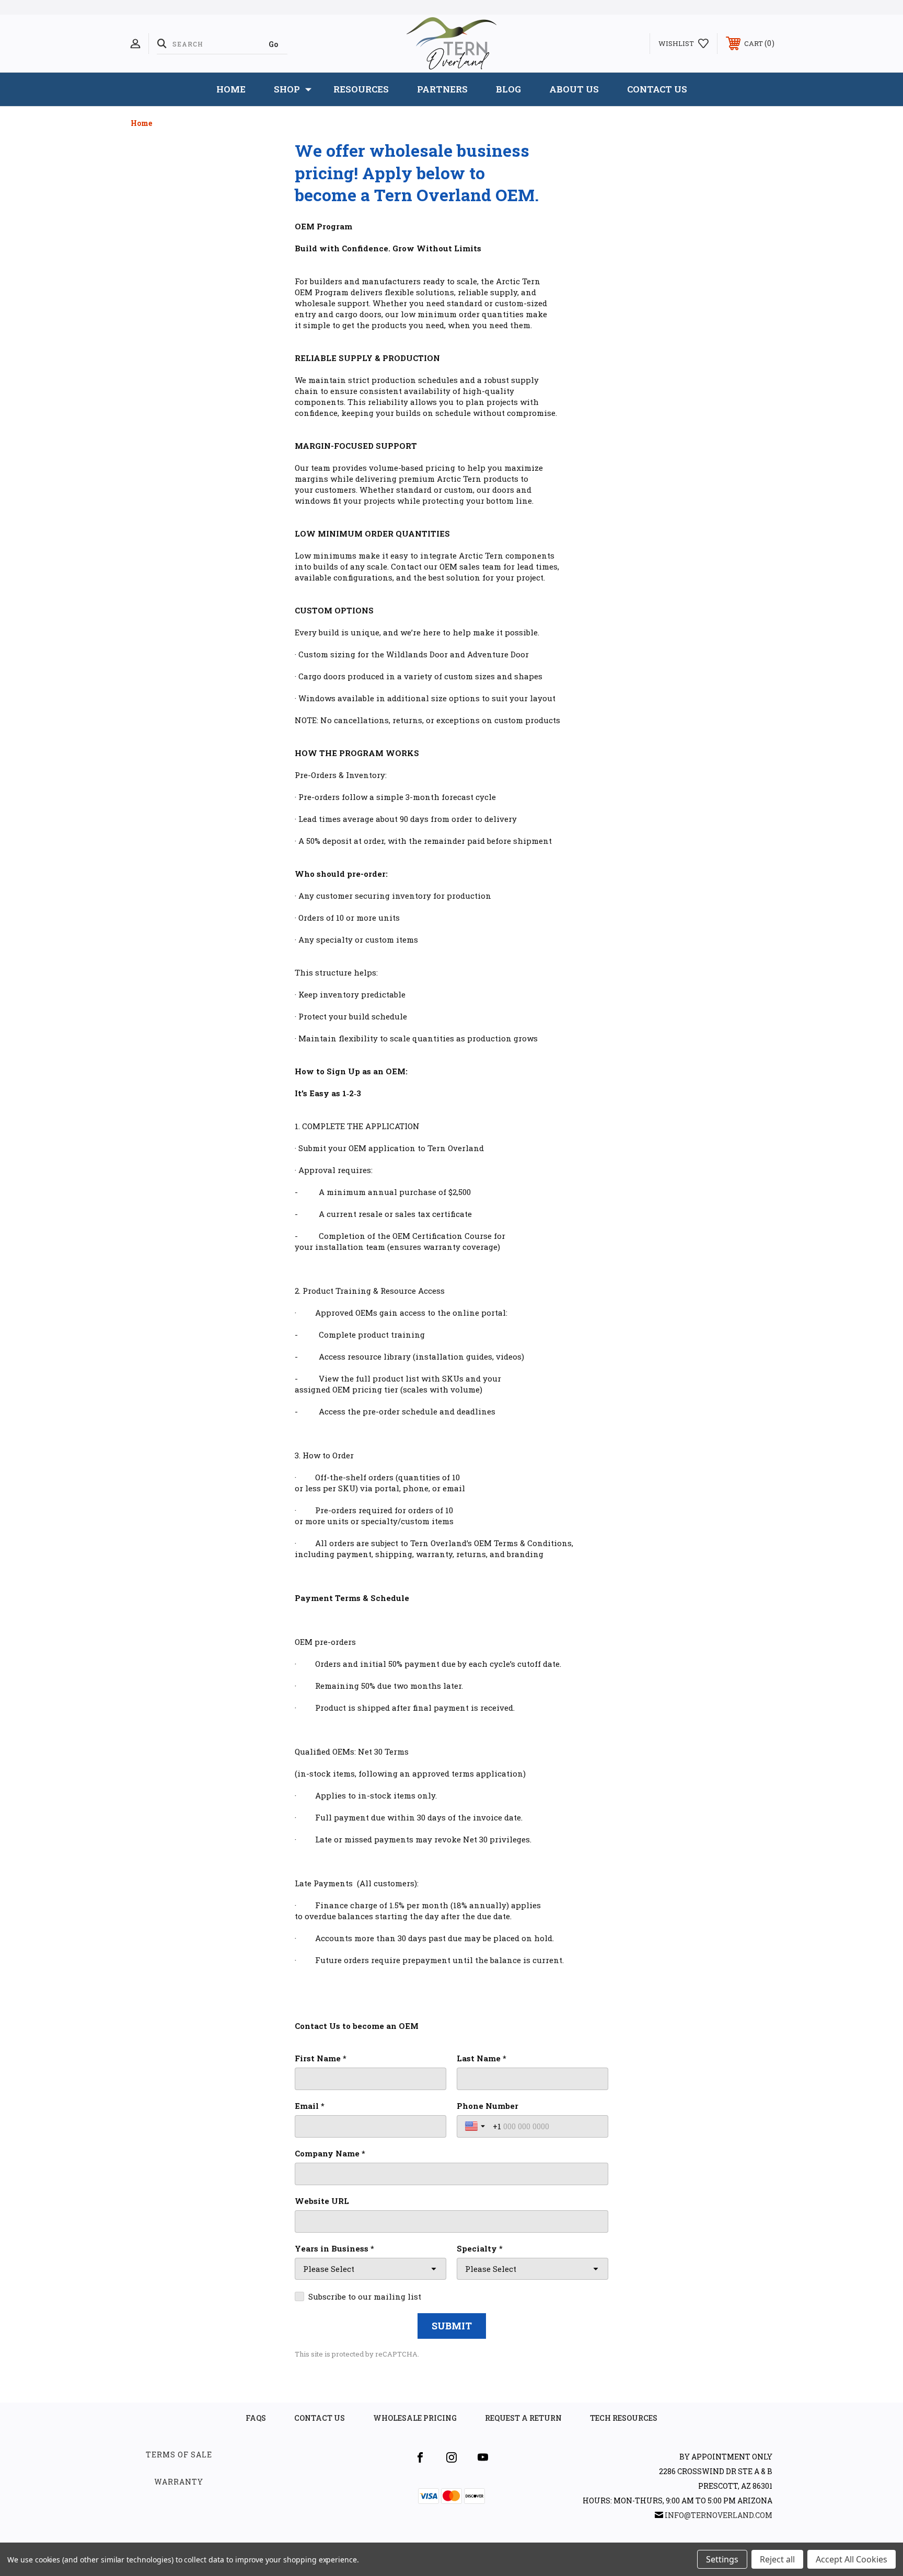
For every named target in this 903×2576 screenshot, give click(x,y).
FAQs (256, 2418)
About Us (574, 89)
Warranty (179, 2482)
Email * (310, 2106)
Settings (722, 2559)
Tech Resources (624, 2418)
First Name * (321, 2058)
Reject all (777, 2559)
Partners (442, 89)
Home (231, 89)
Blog (508, 89)
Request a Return (523, 2418)
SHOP (287, 89)
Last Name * (482, 2058)
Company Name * (330, 2153)
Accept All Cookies (852, 2559)
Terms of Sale (179, 2455)
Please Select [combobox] (329, 2269)
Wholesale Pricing (415, 2418)
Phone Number (488, 2106)
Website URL (322, 2201)
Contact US (320, 2418)
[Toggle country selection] (476, 2126)
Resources (361, 89)
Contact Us (657, 89)
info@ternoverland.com (719, 2515)
